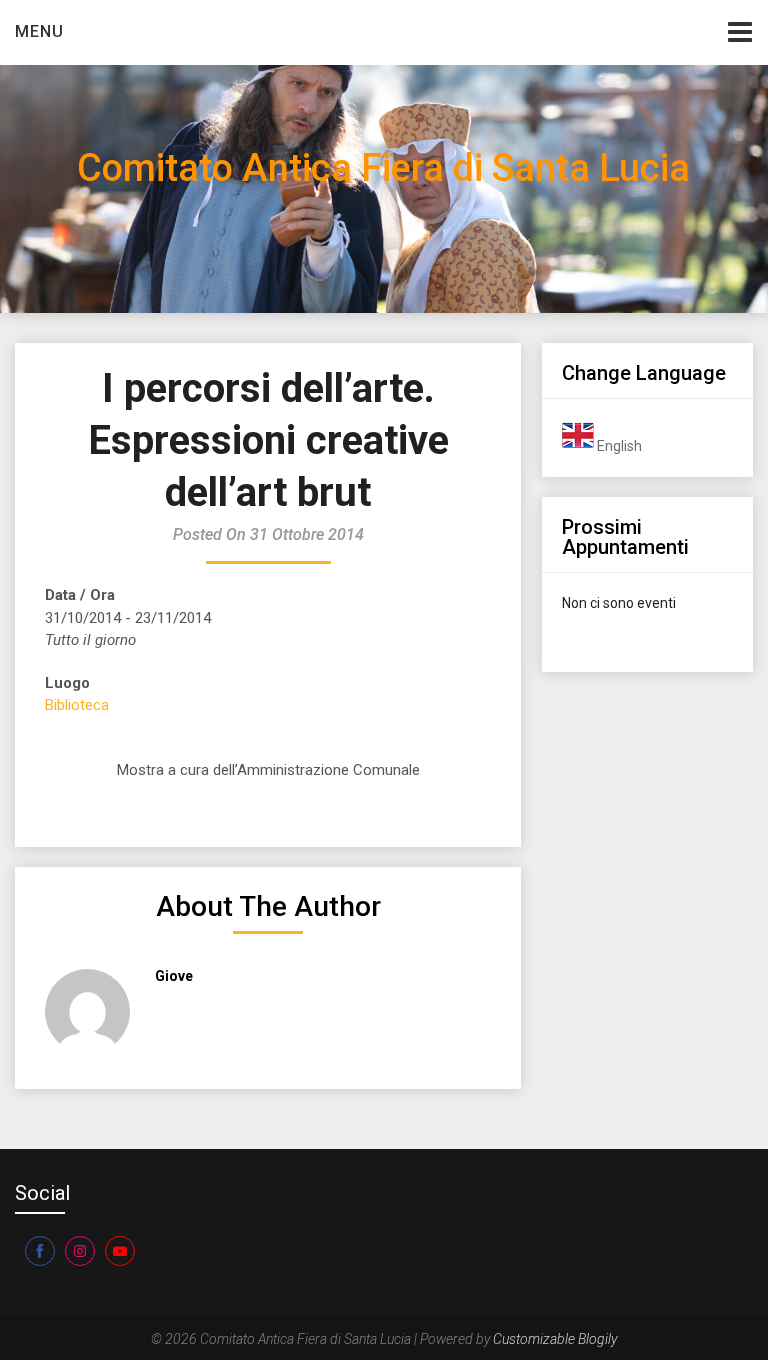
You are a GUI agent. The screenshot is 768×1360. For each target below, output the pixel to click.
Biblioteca (77, 705)
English (618, 446)
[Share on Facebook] (40, 1251)
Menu (39, 31)
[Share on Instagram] (80, 1251)
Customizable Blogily (555, 1339)
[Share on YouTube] (120, 1251)
